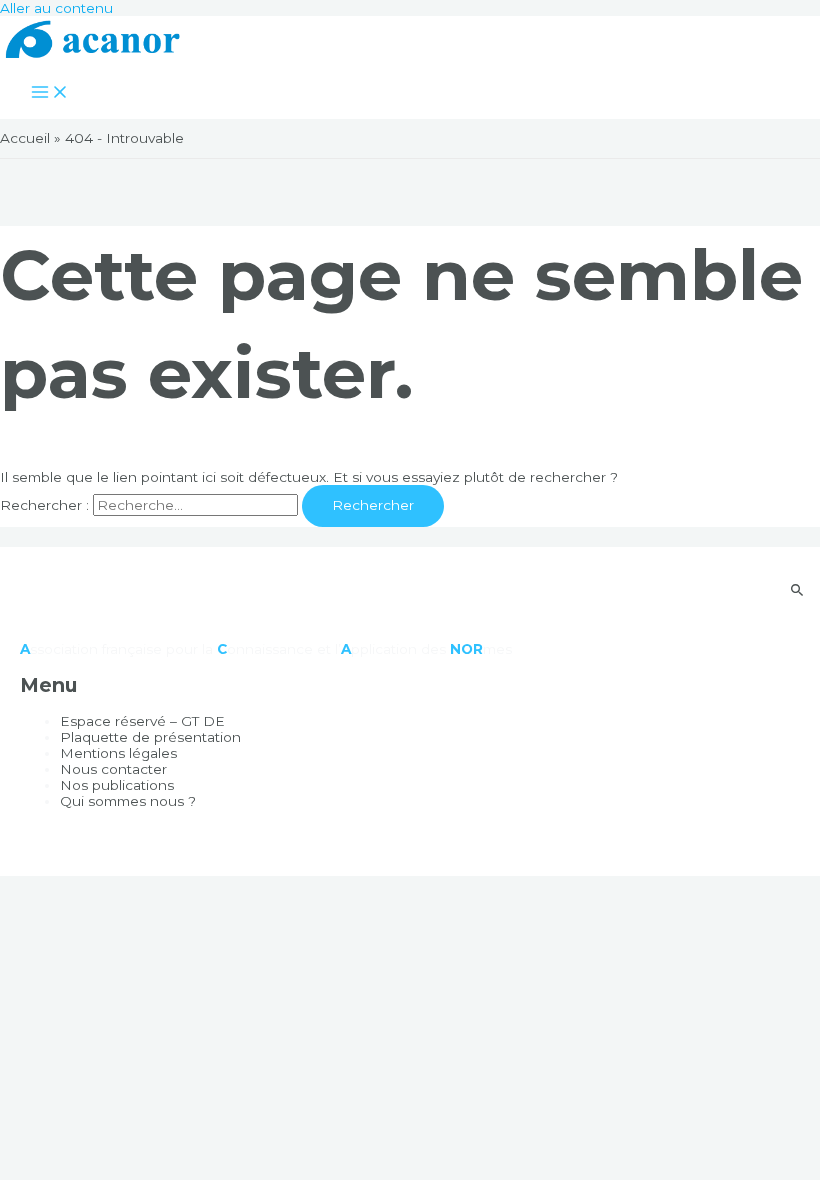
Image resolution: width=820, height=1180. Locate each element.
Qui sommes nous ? (128, 801)
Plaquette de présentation (150, 737)
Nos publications (117, 785)
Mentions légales (118, 753)
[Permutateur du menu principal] (50, 93)
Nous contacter (113, 769)
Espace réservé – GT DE (142, 721)
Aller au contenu (56, 8)
